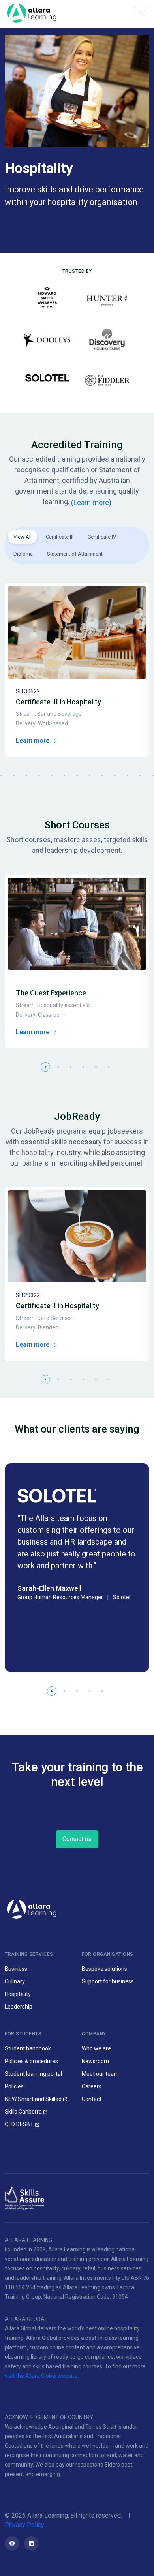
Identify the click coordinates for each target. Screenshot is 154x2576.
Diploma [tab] (23, 554)
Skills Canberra (23, 2112)
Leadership (19, 2007)
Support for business (108, 1981)
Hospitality (18, 1994)
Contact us (77, 1839)
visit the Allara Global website (41, 2376)
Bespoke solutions (104, 1969)
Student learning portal (33, 2074)
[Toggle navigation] (142, 13)
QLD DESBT (19, 2124)
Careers (92, 2086)
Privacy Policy (24, 2525)
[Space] (32, 13)
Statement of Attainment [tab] (75, 554)
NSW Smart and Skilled (33, 2099)
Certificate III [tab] (60, 537)
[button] (14, 775)
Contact (92, 2099)
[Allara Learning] (32, 1909)
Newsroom (95, 2061)
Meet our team (100, 2074)
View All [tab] (23, 537)
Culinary (15, 1981)
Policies (14, 2086)
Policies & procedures (31, 2061)
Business (16, 1969)
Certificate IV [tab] (102, 537)
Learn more (33, 741)
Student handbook (28, 2048)
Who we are (96, 2048)
